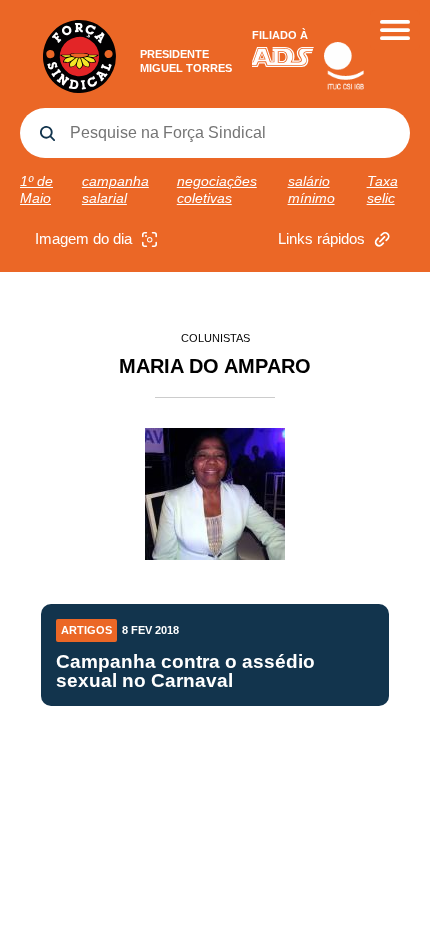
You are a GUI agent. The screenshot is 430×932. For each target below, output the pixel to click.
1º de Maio (36, 189)
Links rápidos (321, 238)
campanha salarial (115, 189)
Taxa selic (382, 189)
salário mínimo (311, 189)
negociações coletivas (217, 189)
